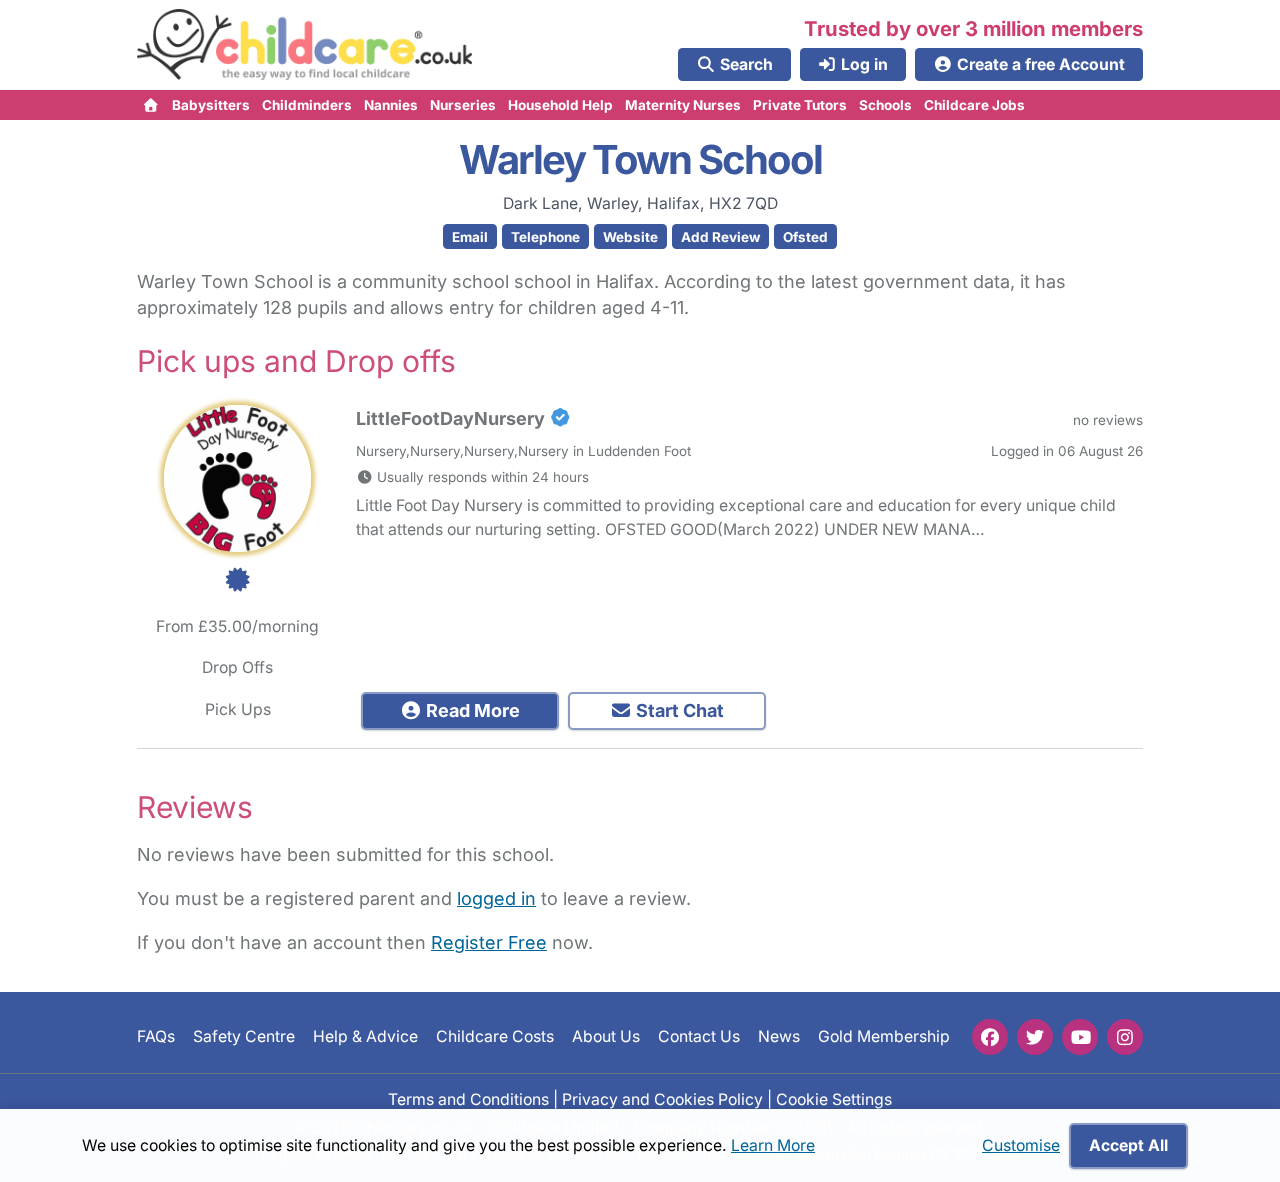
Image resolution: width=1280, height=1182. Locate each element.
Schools (885, 105)
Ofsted (805, 237)
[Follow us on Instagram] (1125, 1037)
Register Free (489, 942)
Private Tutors (800, 105)
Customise (1021, 1145)
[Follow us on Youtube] (1080, 1037)
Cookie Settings (834, 1099)
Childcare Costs (495, 1037)
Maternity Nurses (683, 105)
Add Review (720, 237)
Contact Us (699, 1037)
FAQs (156, 1037)
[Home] (151, 105)
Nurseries (463, 105)
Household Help (560, 105)
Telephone (545, 237)
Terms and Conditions (468, 1099)
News (779, 1037)
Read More (471, 710)
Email (470, 237)
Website (630, 237)
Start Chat (678, 710)
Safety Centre (244, 1037)
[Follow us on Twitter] (1035, 1037)
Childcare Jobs (974, 105)
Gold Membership (884, 1037)
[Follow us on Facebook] (990, 1037)
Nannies (391, 105)
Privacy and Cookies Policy (662, 1099)
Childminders (307, 105)
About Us (606, 1037)
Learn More (773, 1145)
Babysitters (211, 105)
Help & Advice (365, 1037)
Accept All (1128, 1145)
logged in (496, 898)
